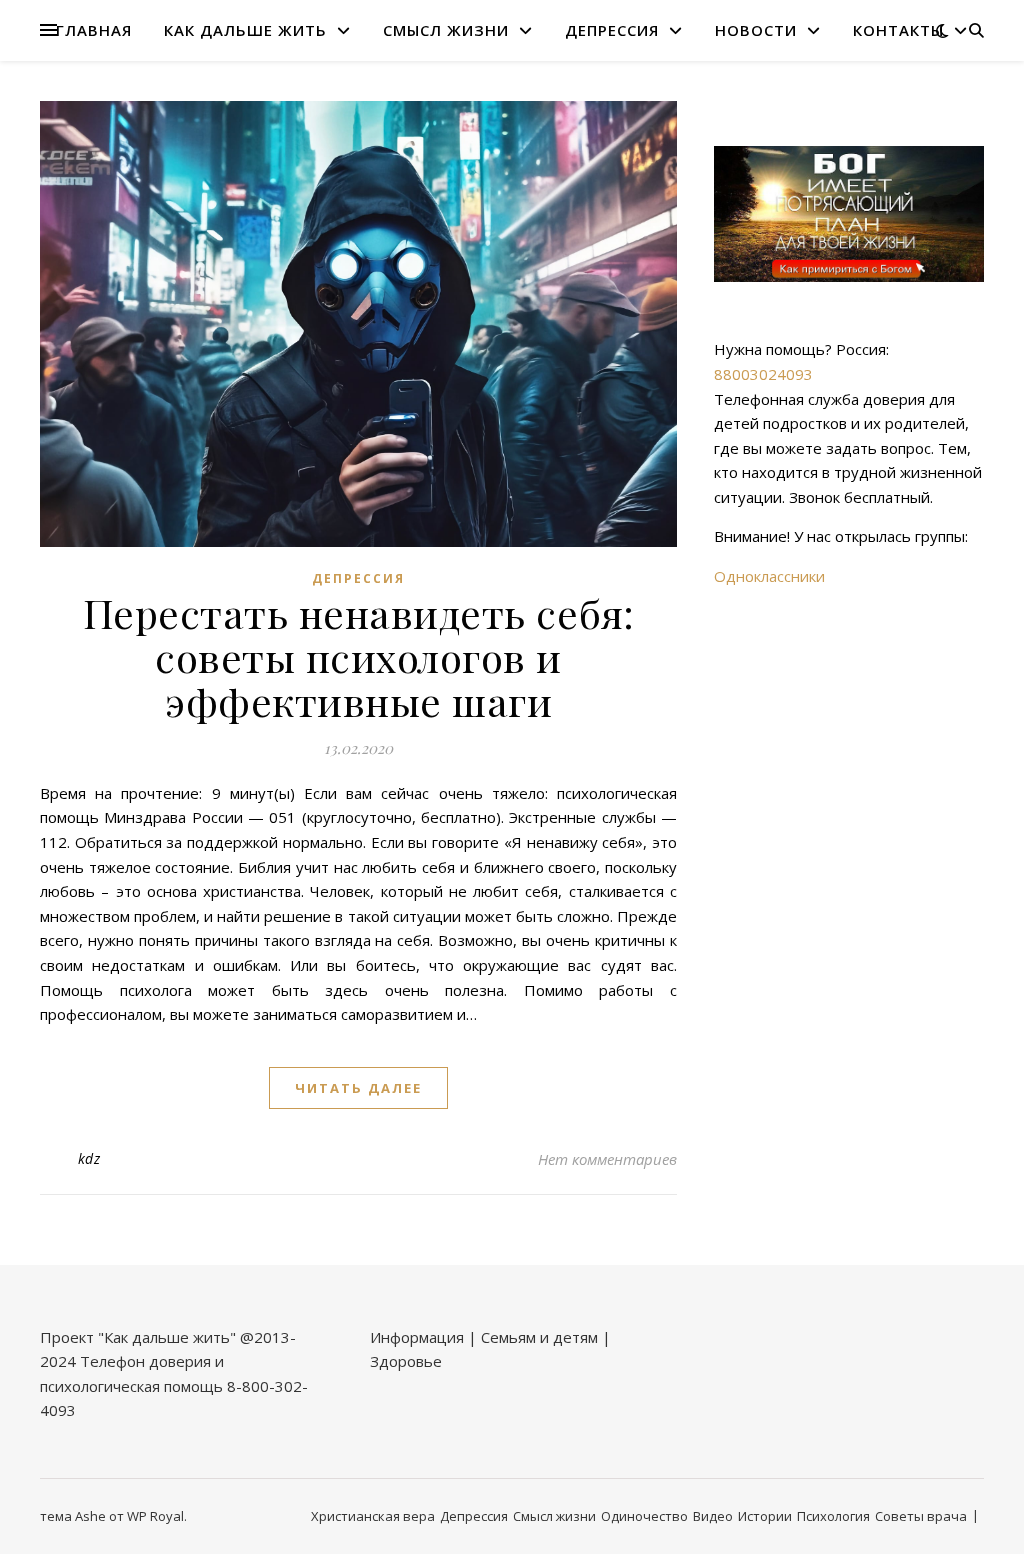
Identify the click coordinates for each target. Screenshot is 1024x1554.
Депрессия (612, 30)
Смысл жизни (446, 30)
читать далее (358, 1088)
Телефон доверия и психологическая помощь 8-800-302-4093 (174, 1385)
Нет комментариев (607, 1159)
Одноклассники (769, 576)
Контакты (898, 30)
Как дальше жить (245, 30)
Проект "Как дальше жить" (138, 1337)
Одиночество (644, 1516)
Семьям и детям (539, 1337)
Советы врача (921, 1516)
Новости (756, 30)
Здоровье (406, 1361)
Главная (94, 30)
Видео (713, 1516)
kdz (89, 1158)
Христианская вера (373, 1516)
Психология (833, 1516)
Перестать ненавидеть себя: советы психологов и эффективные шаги (359, 656)
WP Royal (155, 1516)
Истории (765, 1516)
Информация (417, 1337)
